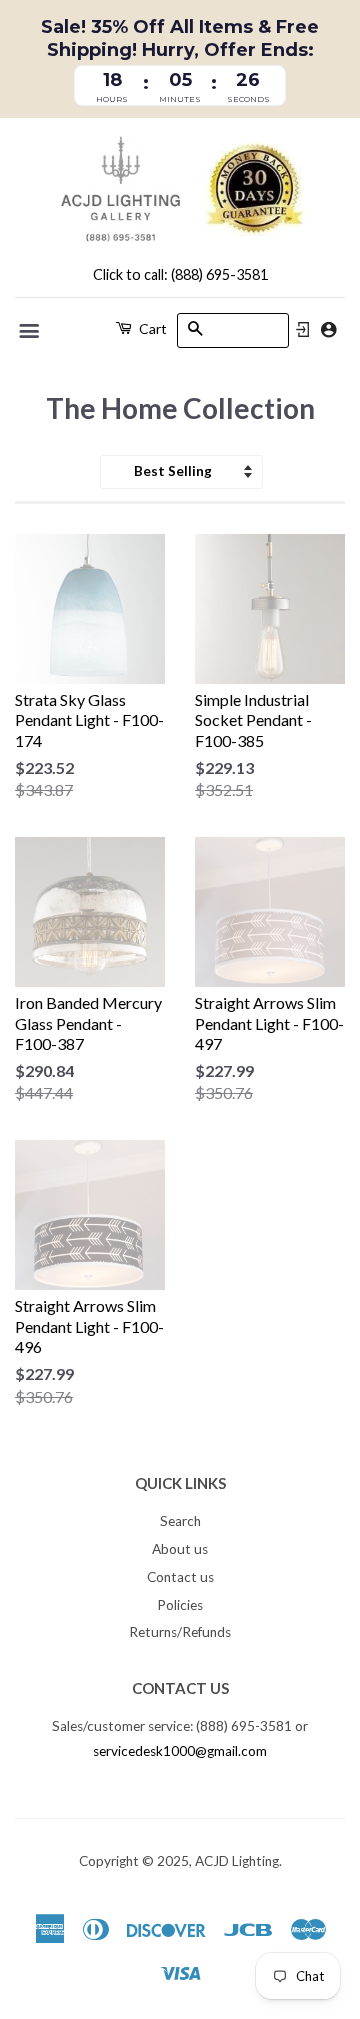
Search (180, 1521)
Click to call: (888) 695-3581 (180, 274)
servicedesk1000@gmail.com (180, 1751)
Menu (30, 331)
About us (180, 1549)
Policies (180, 1605)
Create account (328, 329)
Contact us (180, 1577)
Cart (151, 328)
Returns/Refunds (180, 1632)
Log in (303, 330)
